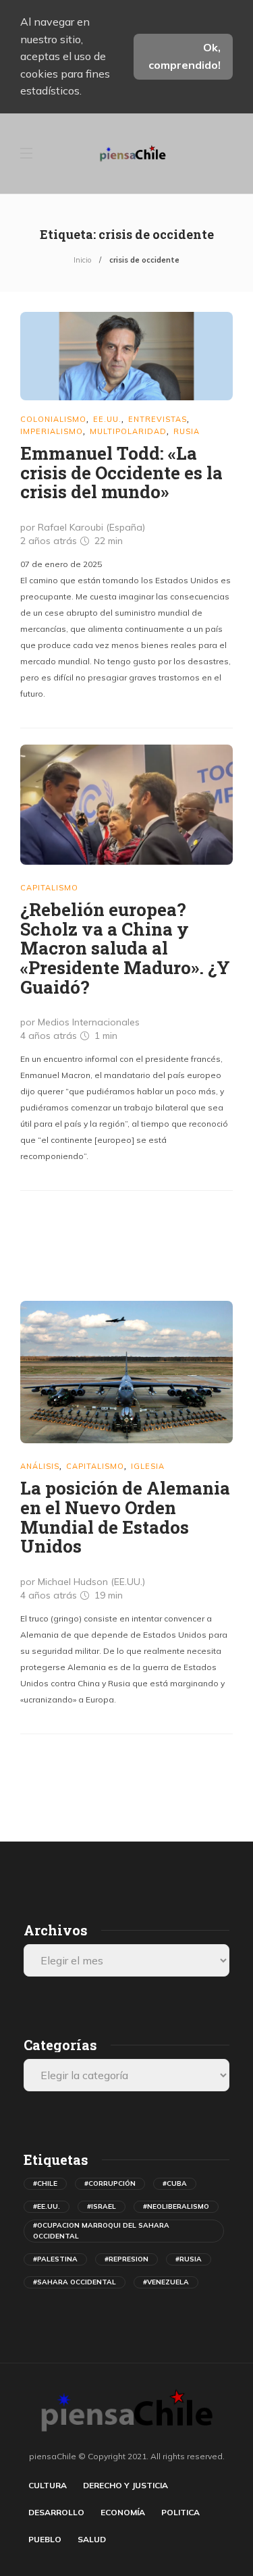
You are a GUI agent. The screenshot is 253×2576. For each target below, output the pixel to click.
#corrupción (110, 2183)
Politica (180, 2512)
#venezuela (166, 2282)
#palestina (55, 2259)
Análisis (40, 1466)
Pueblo (45, 2539)
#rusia (189, 2259)
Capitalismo (49, 888)
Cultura (48, 2485)
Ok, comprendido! (185, 56)
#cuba (175, 2183)
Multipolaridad (128, 431)
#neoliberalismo (176, 2206)
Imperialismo (52, 431)
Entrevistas (158, 419)
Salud (92, 2539)
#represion (126, 2259)
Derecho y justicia (125, 2485)
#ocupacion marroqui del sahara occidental (101, 2231)
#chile (45, 2183)
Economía (123, 2512)
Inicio (82, 260)
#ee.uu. (47, 2206)
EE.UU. (107, 419)
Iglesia (148, 1466)
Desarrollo (56, 2512)
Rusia (187, 431)
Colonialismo (53, 419)
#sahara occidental (75, 2282)
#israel (102, 2206)
